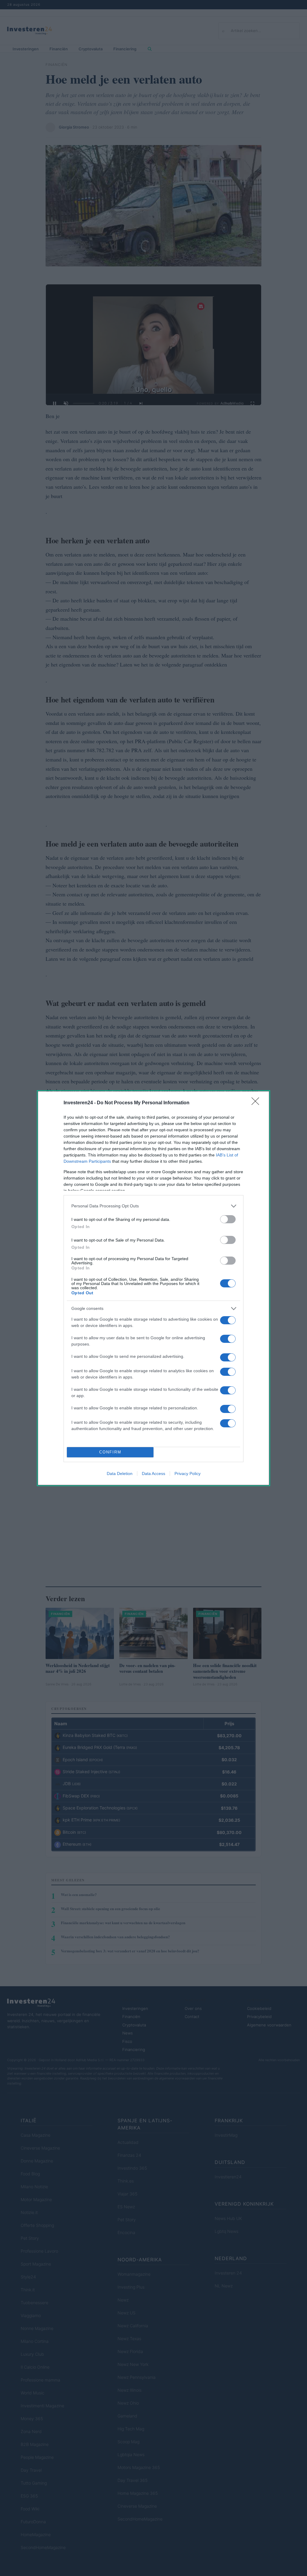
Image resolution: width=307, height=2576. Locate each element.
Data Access (153, 1473)
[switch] (228, 1219)
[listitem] (153, 1206)
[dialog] (153, 1288)
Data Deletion (120, 1473)
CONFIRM (110, 1452)
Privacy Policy (188, 1473)
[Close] (257, 1103)
